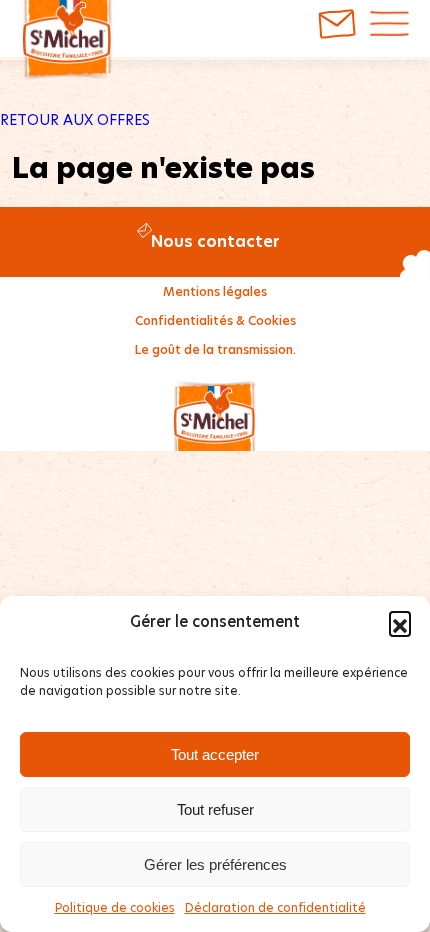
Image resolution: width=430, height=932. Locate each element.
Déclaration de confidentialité (275, 907)
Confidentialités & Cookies (215, 320)
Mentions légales (215, 291)
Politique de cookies (115, 907)
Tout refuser (215, 809)
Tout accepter (215, 754)
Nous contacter (215, 241)
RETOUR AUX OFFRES (75, 120)
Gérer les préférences (215, 864)
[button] (400, 622)
